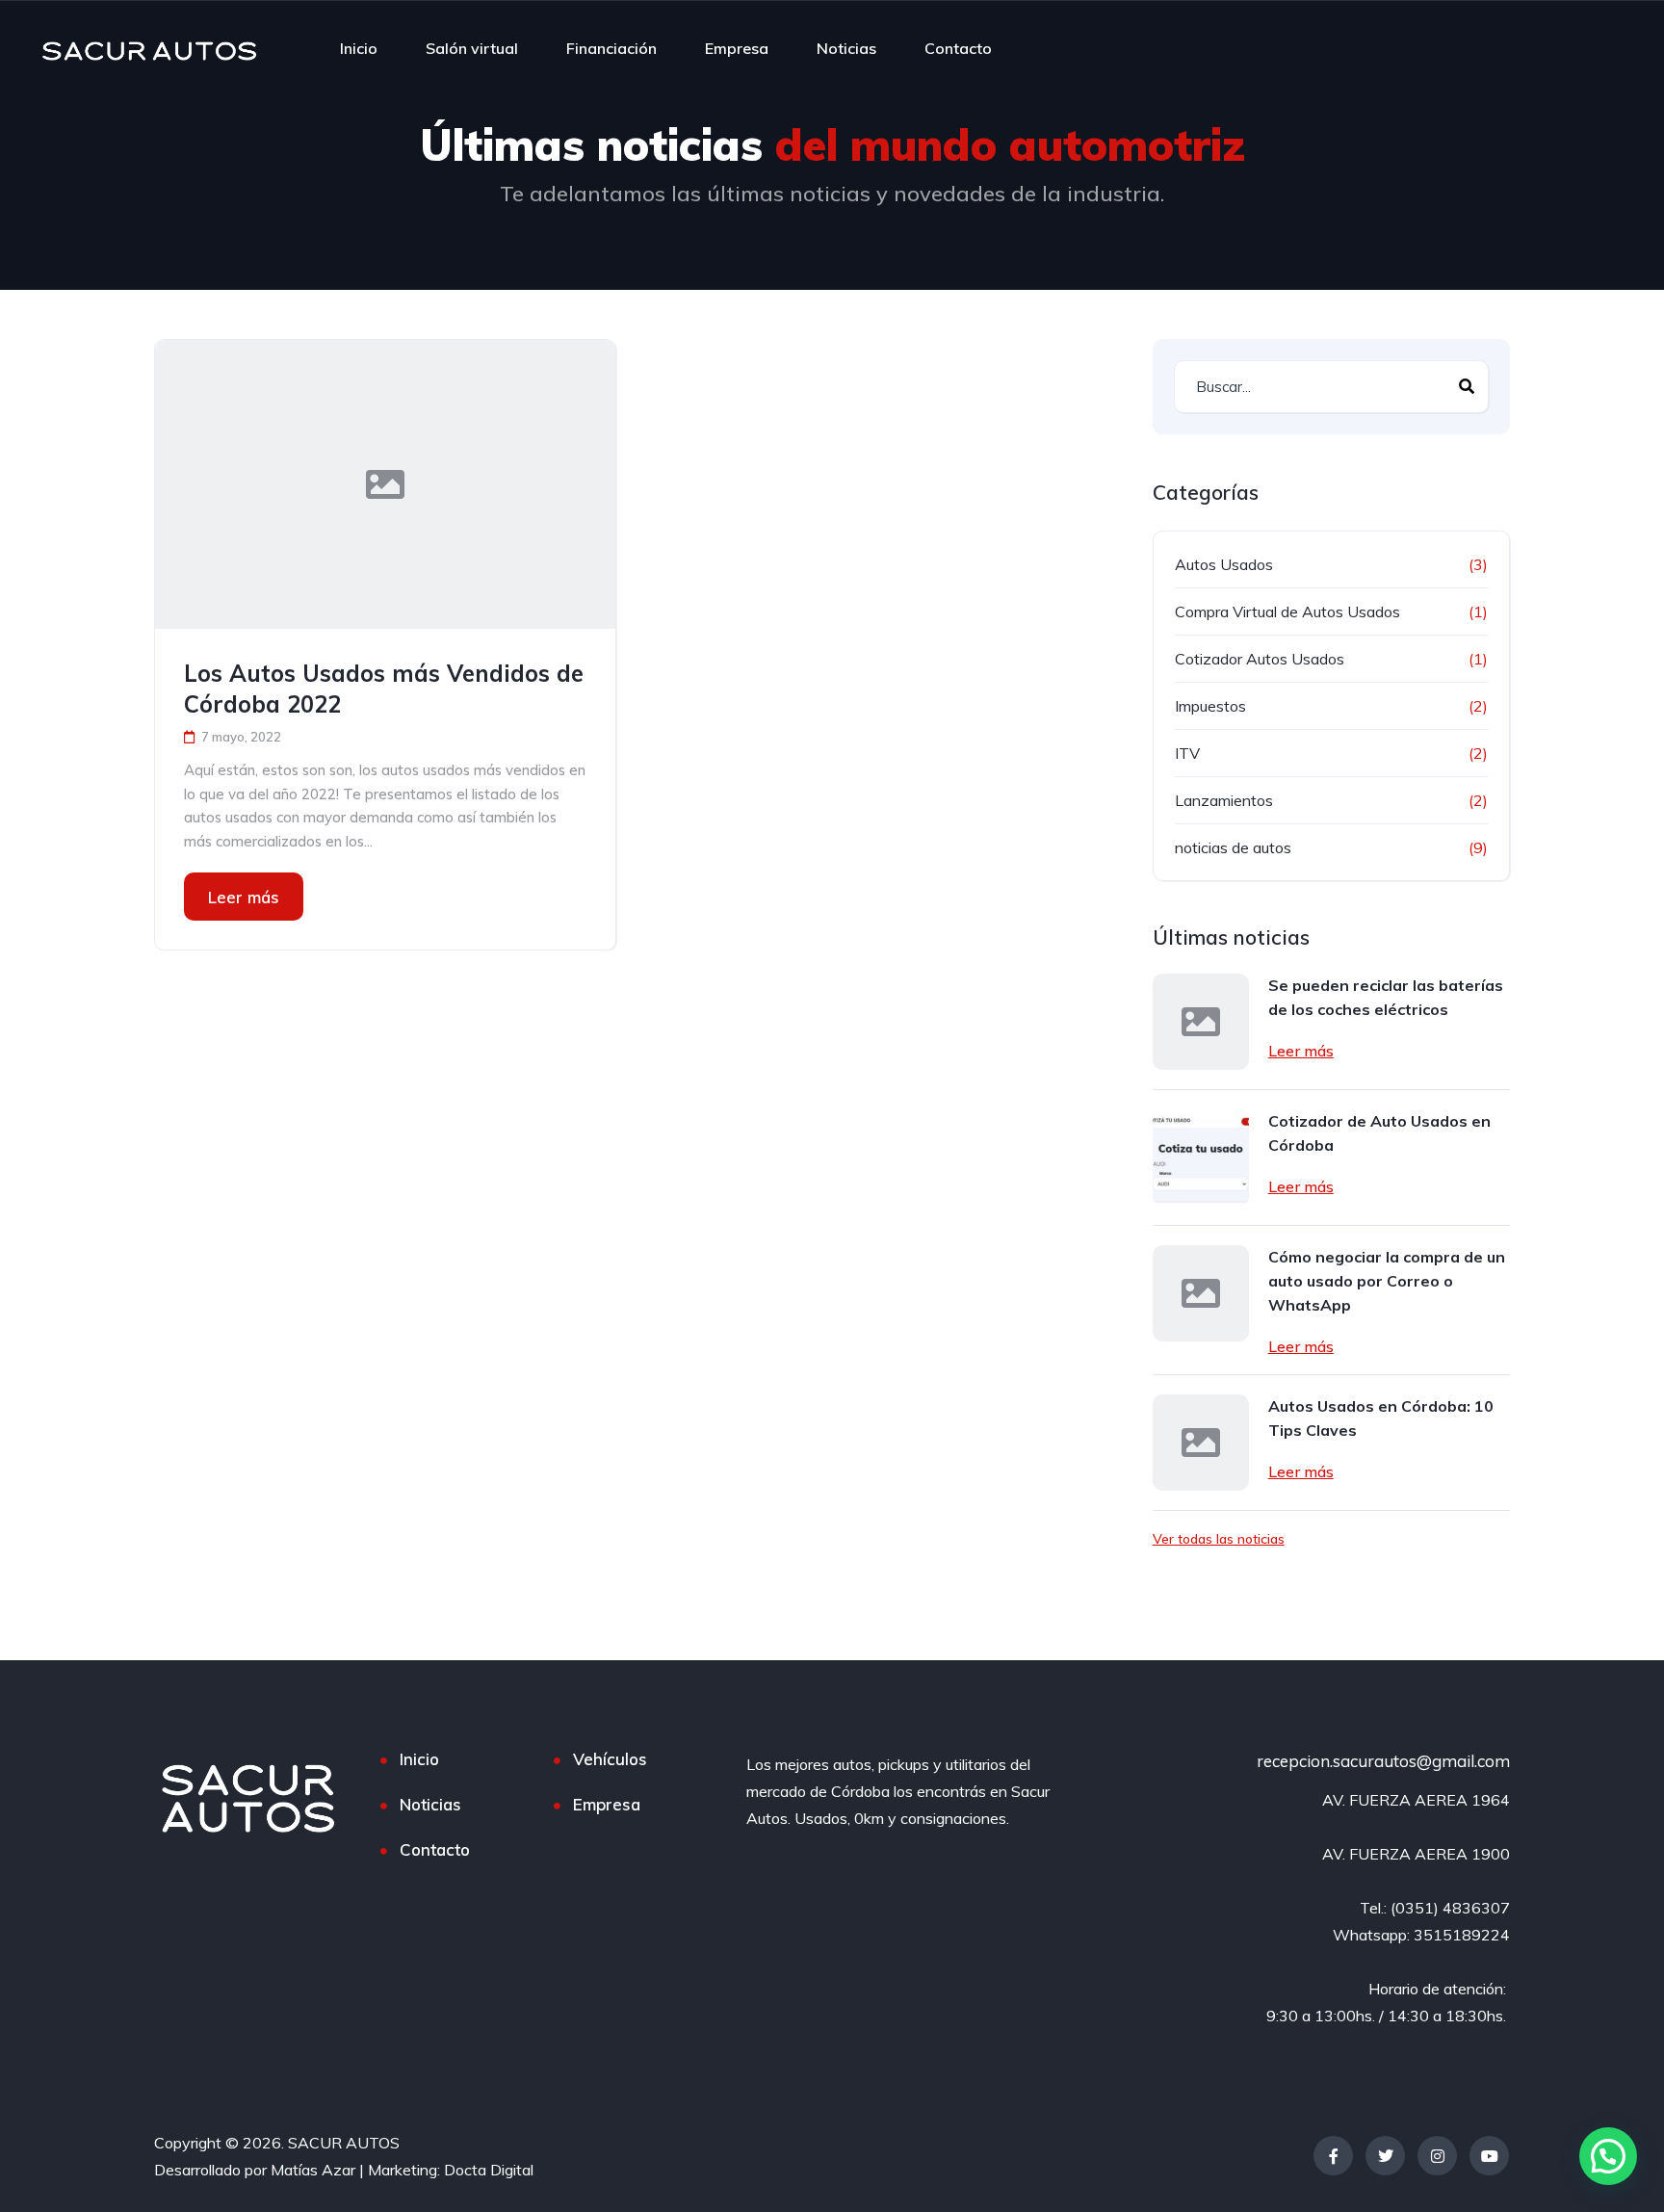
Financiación (611, 48)
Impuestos (1210, 706)
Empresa (737, 48)
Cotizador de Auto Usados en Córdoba (1379, 1133)
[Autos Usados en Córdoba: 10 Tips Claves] (1201, 1443)
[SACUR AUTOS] (149, 48)
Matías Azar (313, 2170)
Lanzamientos (1224, 800)
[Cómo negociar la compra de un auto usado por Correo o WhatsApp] (1201, 1293)
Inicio (359, 48)
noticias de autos (1233, 847)
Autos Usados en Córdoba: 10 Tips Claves (1381, 1418)
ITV (1187, 753)
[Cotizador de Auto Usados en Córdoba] (1201, 1158)
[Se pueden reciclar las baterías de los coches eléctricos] (1201, 1022)
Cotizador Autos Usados (1260, 659)
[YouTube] (1489, 2156)
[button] (1608, 2156)
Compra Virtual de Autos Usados (1287, 612)
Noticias (846, 48)
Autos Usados (1224, 564)
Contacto (958, 48)
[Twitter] (1385, 2156)
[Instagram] (1437, 2156)
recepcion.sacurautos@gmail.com (1383, 1761)
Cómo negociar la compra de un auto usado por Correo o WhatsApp (1387, 1281)
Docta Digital (489, 2170)
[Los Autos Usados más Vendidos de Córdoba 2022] (385, 484)
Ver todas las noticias (1219, 1539)
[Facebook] (1333, 2156)
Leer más (244, 897)
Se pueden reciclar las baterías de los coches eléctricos (1386, 997)
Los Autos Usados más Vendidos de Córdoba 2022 (384, 689)
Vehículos (610, 1759)
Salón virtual (472, 48)
